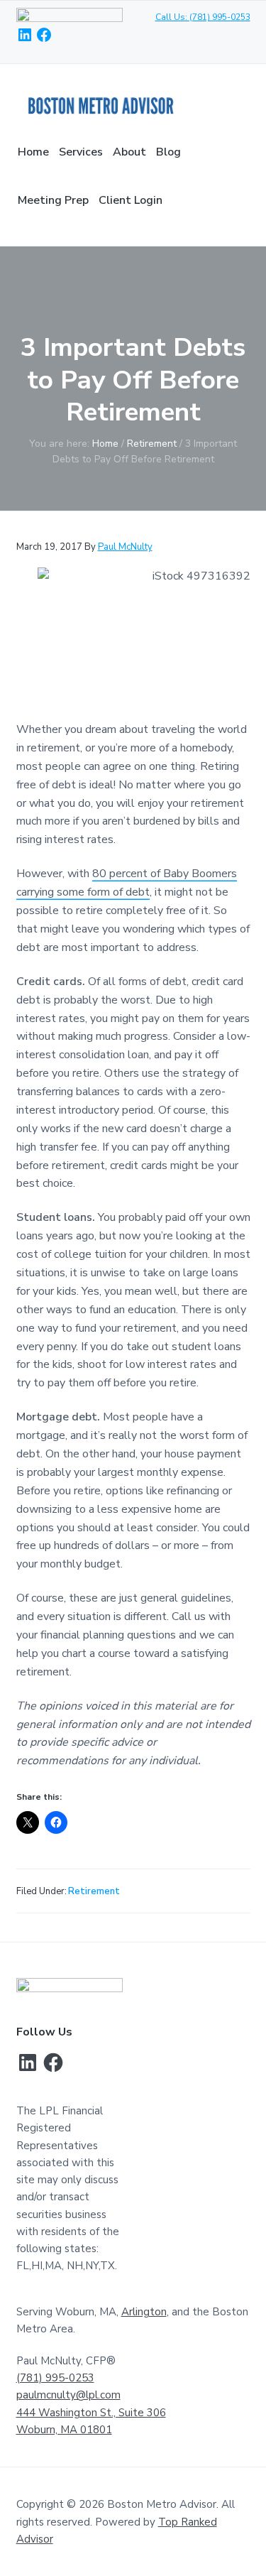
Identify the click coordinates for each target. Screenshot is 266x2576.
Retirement (94, 1891)
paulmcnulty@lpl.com (68, 2395)
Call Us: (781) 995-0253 (203, 17)
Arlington (144, 2312)
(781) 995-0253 (55, 2378)
